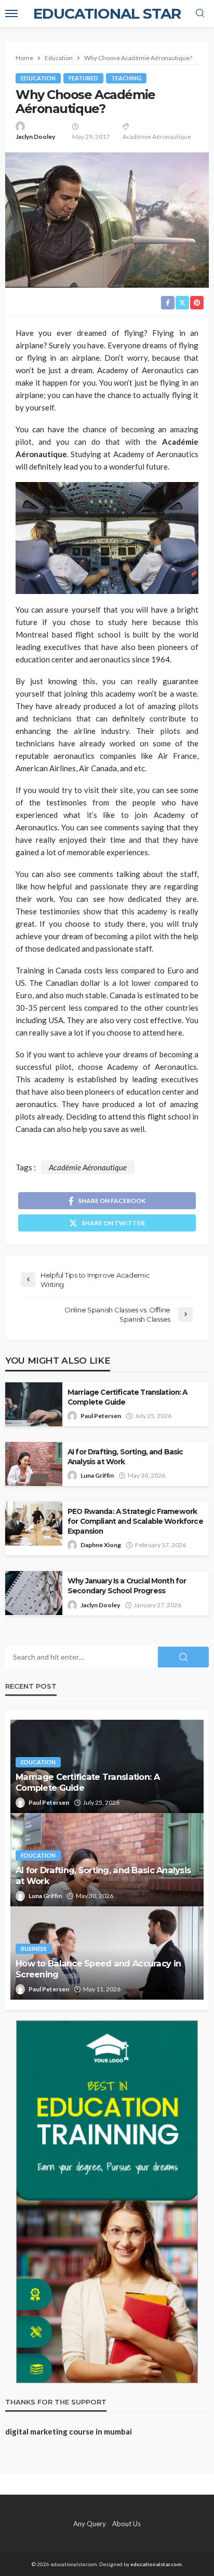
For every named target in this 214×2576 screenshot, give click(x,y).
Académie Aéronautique (157, 137)
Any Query (90, 2524)
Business (34, 1949)
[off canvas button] (11, 13)
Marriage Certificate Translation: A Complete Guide (128, 1397)
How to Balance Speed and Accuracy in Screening (98, 1969)
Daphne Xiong (101, 1545)
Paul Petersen (101, 1416)
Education (38, 78)
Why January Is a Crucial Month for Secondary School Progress (127, 1586)
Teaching (126, 78)
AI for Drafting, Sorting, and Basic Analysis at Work (125, 1457)
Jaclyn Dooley (35, 137)
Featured (83, 78)
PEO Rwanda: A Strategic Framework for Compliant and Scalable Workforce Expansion (135, 1521)
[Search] (200, 13)
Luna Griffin (97, 1475)
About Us (126, 2524)
